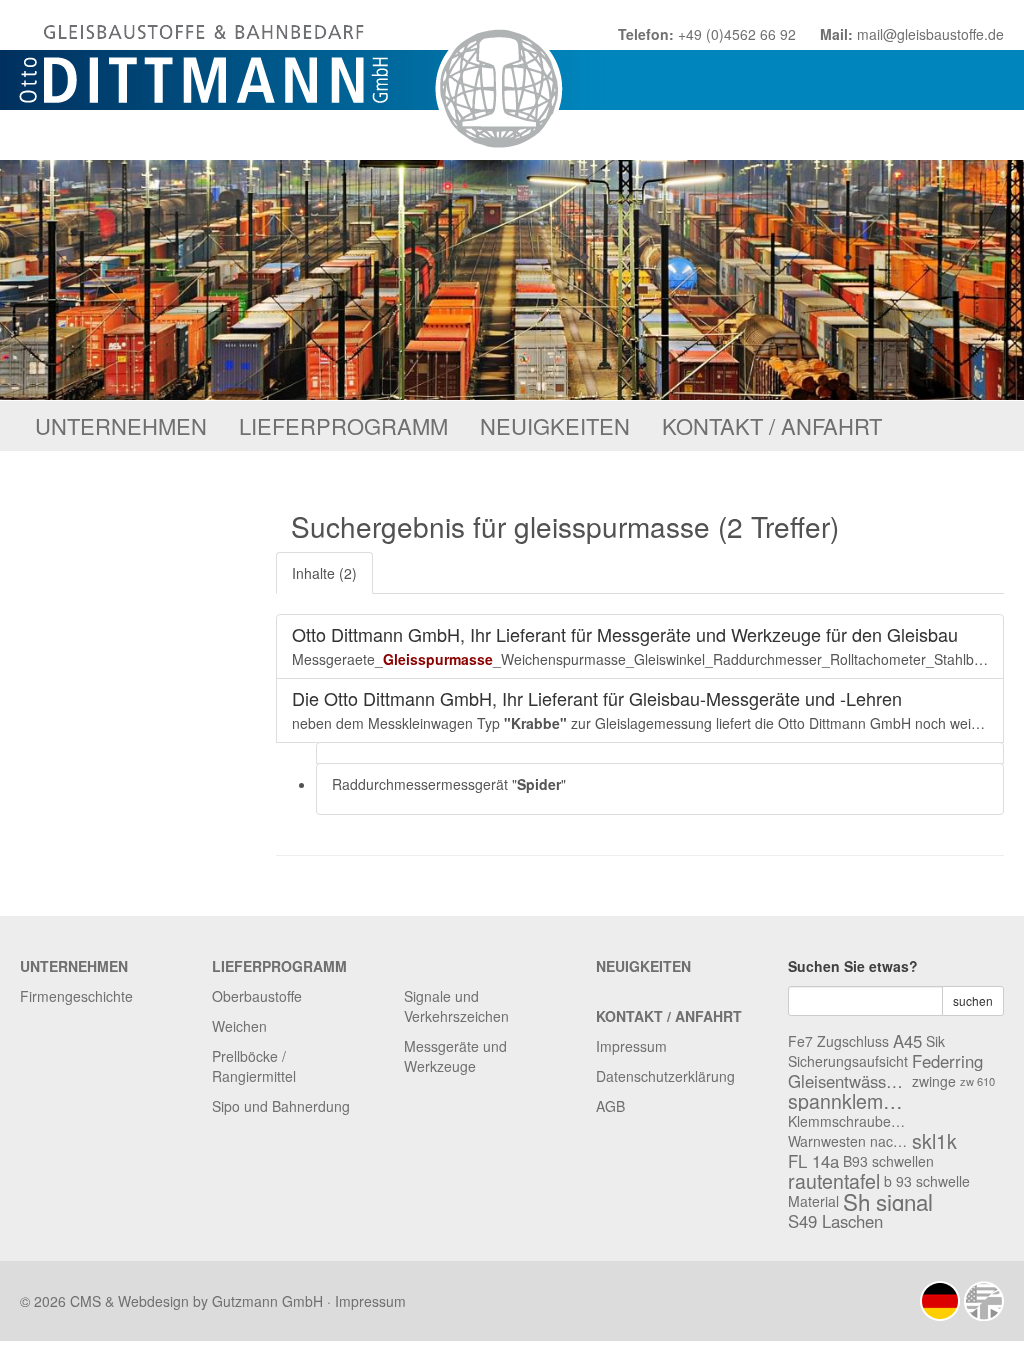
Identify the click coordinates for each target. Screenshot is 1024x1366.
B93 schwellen (888, 1161)
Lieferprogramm (343, 425)
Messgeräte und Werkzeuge (455, 1056)
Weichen (239, 1026)
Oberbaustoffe (257, 996)
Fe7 (800, 1041)
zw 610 (977, 1081)
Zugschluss (853, 1041)
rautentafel (834, 1181)
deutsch (940, 1301)
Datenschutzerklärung (665, 1076)
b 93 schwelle (927, 1181)
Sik (935, 1041)
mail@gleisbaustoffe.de (930, 34)
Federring (947, 1061)
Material (813, 1201)
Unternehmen (121, 425)
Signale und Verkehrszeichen (456, 1006)
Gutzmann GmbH (267, 1301)
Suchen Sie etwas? (853, 966)
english (984, 1301)
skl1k (934, 1141)
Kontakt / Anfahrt (772, 425)
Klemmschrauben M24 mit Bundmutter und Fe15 (848, 1121)
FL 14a (813, 1161)
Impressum (631, 1046)
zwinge (934, 1081)
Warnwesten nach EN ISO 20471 (848, 1141)
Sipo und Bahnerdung (281, 1106)
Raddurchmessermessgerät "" (449, 784)
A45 (907, 1041)
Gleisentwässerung (848, 1081)
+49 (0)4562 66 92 (737, 34)
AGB (610, 1106)
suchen (973, 1000)
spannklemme (848, 1101)
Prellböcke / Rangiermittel (254, 1066)
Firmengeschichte (76, 996)
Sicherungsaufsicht (848, 1061)
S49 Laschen (835, 1221)
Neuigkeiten (555, 425)
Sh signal (888, 1201)
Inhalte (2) (324, 573)
